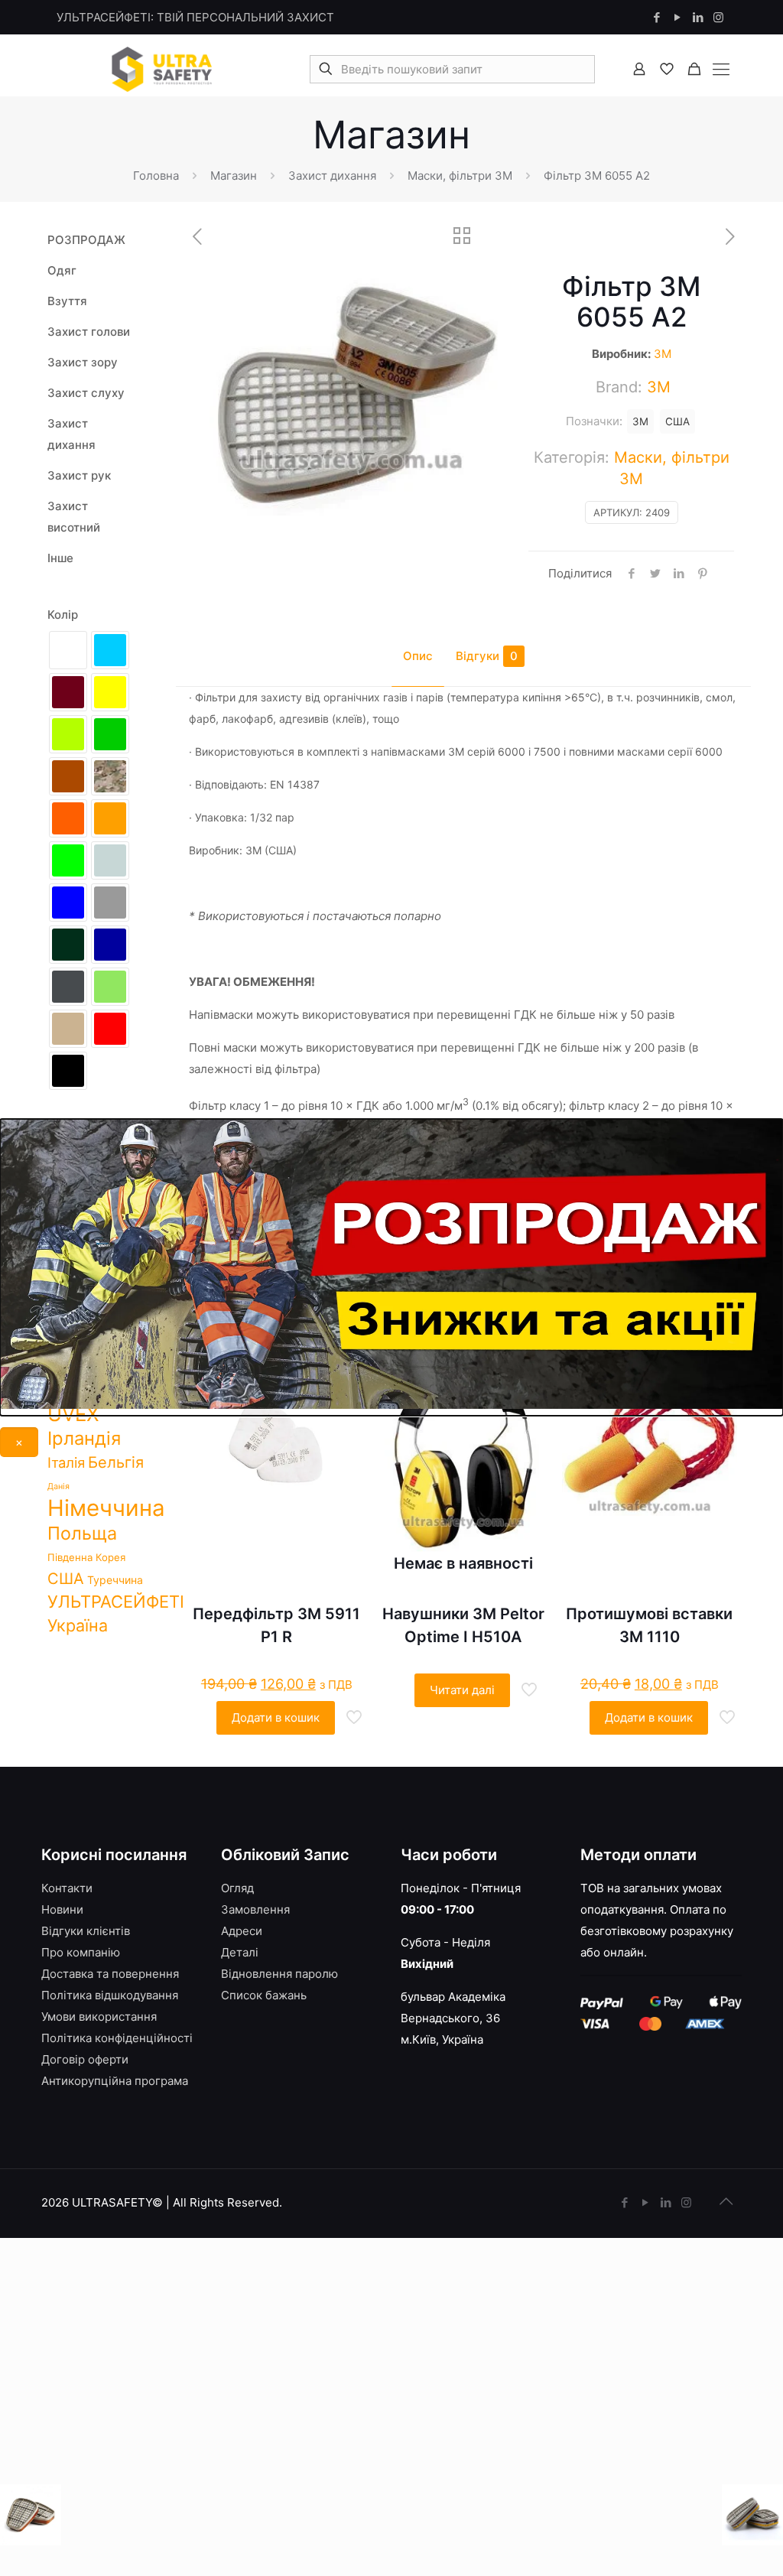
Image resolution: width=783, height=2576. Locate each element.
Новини (62, 1909)
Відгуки (487, 656)
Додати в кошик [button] (276, 1717)
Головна (156, 176)
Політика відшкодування (110, 1995)
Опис (418, 656)
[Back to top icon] (726, 2201)
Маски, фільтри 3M (460, 176)
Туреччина (115, 1580)
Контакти (67, 1888)
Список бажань (264, 1995)
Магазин (234, 176)
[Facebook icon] (656, 17)
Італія (66, 1462)
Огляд (237, 1888)
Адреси (242, 1931)
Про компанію (81, 1952)
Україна (78, 1625)
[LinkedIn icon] (698, 17)
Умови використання (99, 2017)
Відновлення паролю (279, 1974)
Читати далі (462, 1690)
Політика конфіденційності (117, 2038)
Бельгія (116, 1462)
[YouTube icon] (677, 17)
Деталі (240, 1952)
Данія (58, 1486)
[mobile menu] (721, 69)
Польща (82, 1533)
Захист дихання (332, 176)
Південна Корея (86, 1557)
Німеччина (106, 1508)
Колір (63, 615)
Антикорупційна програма (115, 2081)
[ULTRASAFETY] (162, 69)
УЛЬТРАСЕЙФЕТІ (116, 1602)
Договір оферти (85, 2059)
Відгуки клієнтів (86, 1931)
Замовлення (255, 1909)
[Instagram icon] (718, 17)
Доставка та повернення (110, 1974)
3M (663, 354)
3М (640, 421)
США (677, 421)
